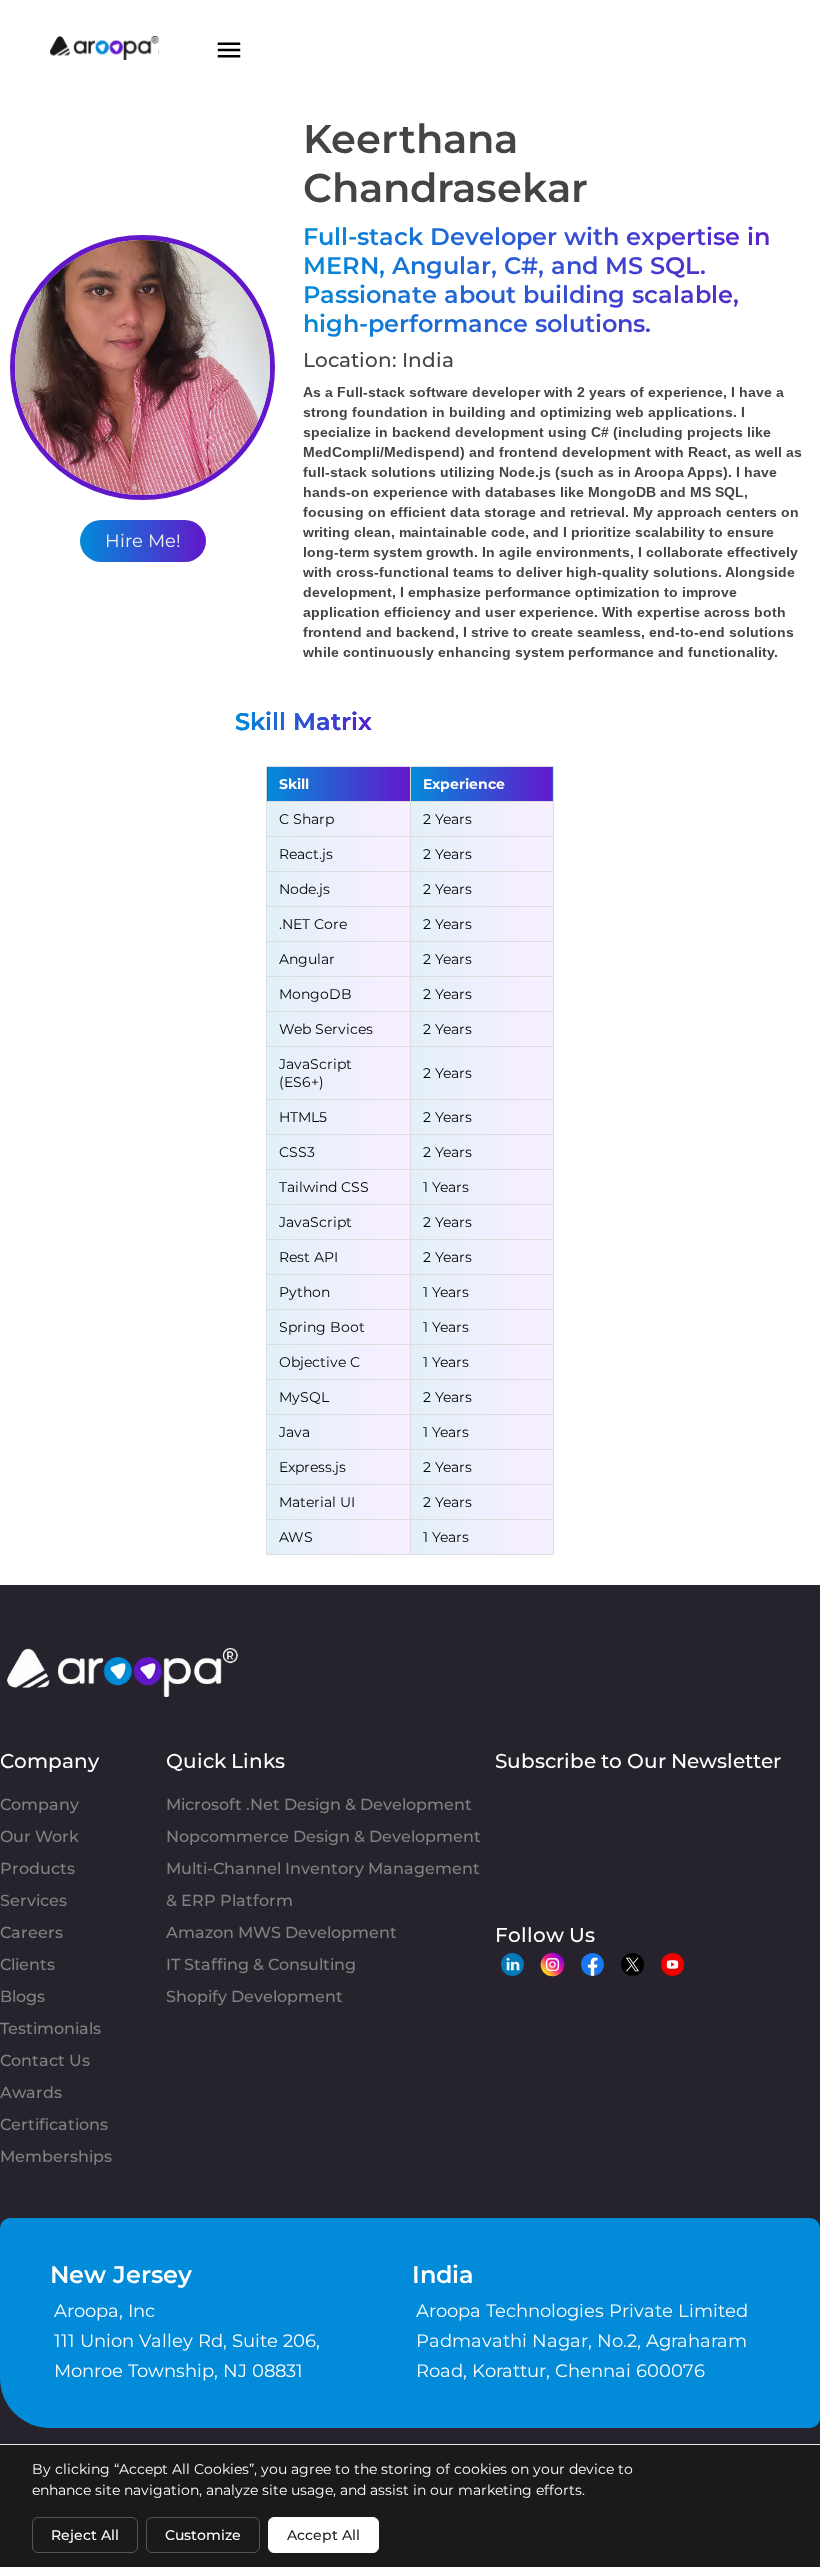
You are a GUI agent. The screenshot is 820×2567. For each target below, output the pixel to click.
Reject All (85, 2535)
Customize (203, 2535)
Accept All (323, 2535)
